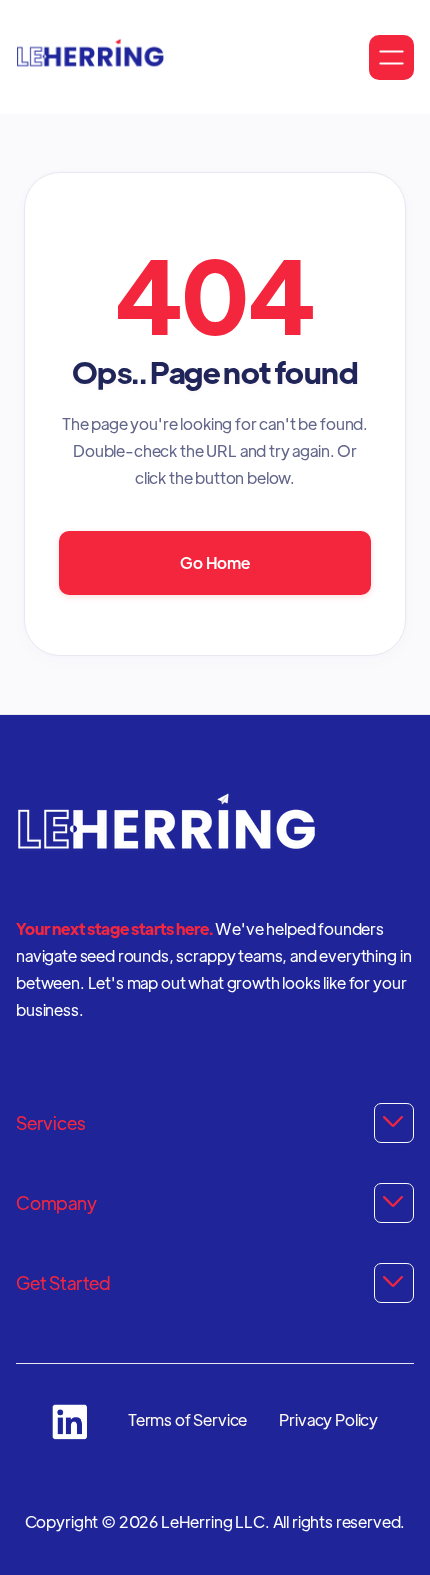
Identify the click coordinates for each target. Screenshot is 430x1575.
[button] (391, 57)
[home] (90, 57)
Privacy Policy (328, 1420)
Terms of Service (187, 1420)
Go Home (215, 562)
